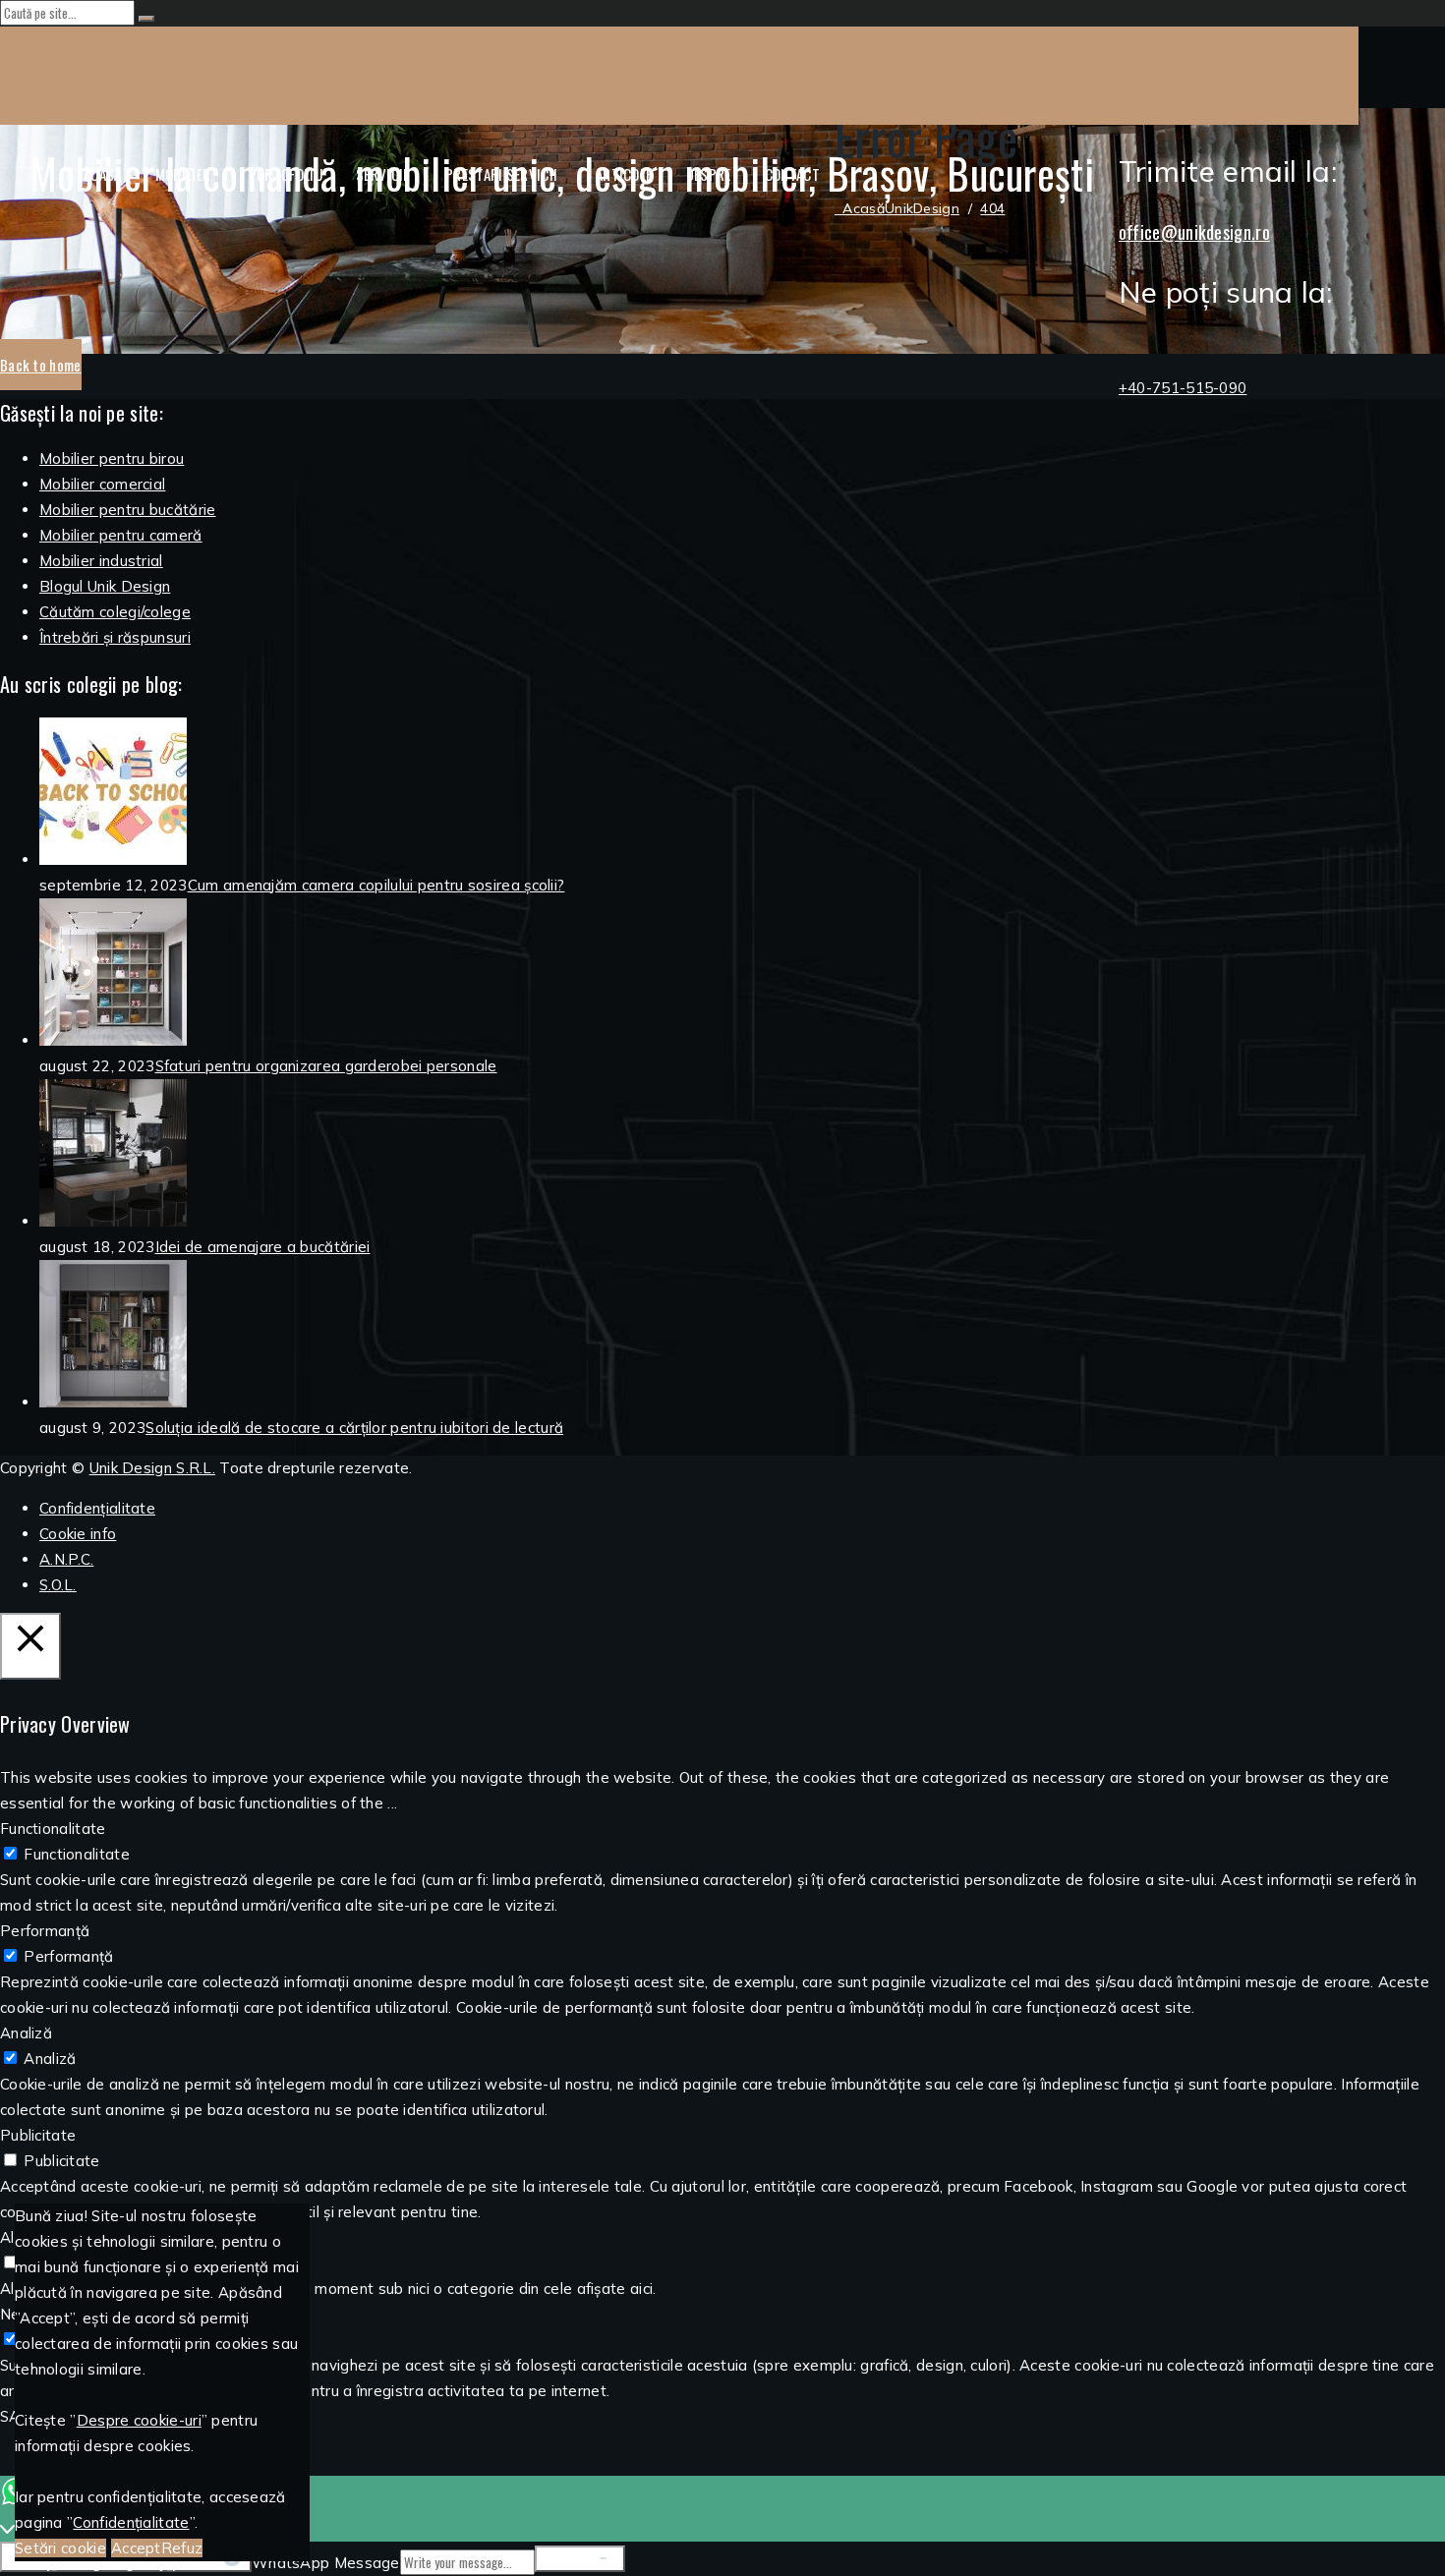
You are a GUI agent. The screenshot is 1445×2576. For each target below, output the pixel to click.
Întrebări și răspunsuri (115, 637)
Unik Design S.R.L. (152, 1468)
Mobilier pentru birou (112, 458)
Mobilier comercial (102, 484)
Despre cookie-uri (139, 2420)
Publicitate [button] (38, 2135)
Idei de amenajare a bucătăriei (263, 1247)
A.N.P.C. (66, 1559)
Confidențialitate (97, 1508)
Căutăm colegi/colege (115, 612)
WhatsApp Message (326, 2563)
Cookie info (78, 1534)
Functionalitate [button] (53, 1829)
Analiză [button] (26, 2033)
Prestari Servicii (501, 174)
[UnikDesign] (679, 68)
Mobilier (183, 174)
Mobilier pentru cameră (121, 535)
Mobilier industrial (101, 561)
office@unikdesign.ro (1194, 232)
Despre (709, 174)
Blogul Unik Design (105, 586)
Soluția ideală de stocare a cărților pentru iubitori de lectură (354, 1428)
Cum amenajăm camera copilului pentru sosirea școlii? (376, 885)
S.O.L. (58, 1585)
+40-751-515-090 (1183, 388)
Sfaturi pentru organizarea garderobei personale (326, 1066)
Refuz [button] (182, 2548)
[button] (41, 365)
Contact (792, 174)
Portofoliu (286, 174)
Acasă (103, 174)
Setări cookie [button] (60, 2548)
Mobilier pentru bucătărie (128, 510)
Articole (624, 174)
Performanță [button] (45, 1931)
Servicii (381, 174)
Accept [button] (136, 2548)
